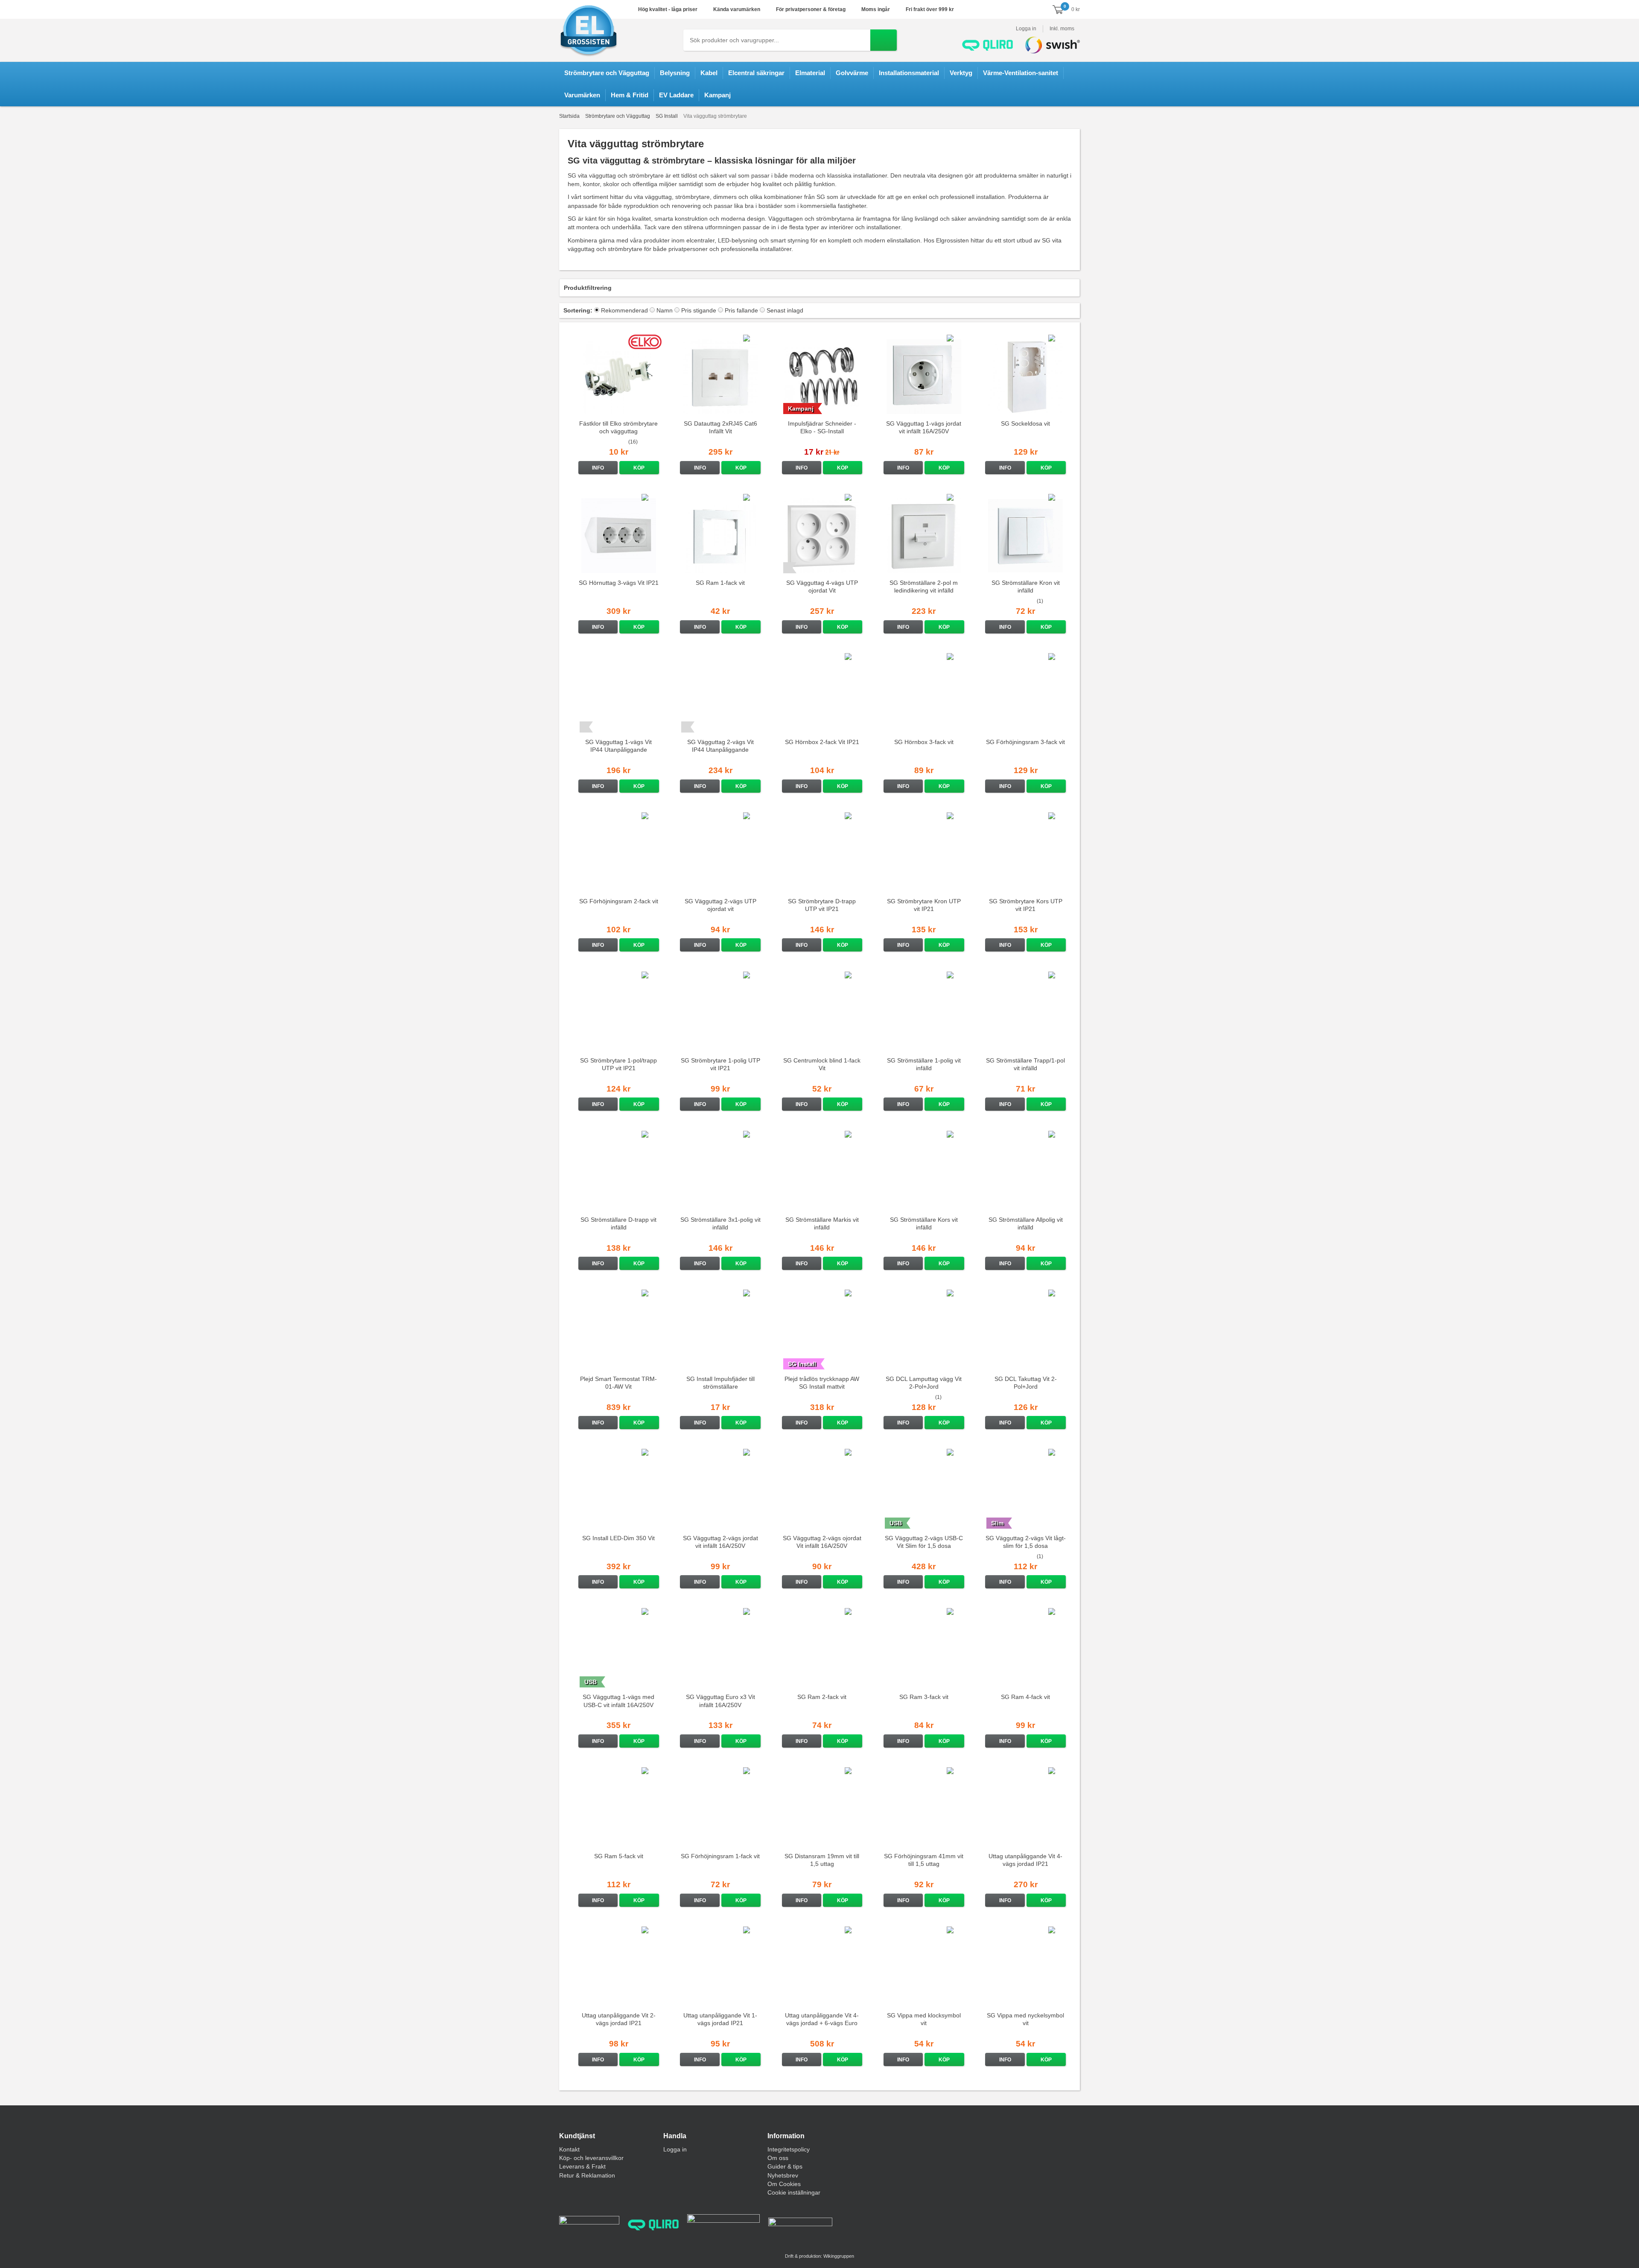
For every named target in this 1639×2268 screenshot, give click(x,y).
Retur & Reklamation (587, 2175)
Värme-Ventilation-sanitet (1021, 73)
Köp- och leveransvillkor (591, 2158)
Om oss (778, 2158)
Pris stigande (699, 310)
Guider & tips (785, 2166)
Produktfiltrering (588, 288)
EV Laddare (676, 95)
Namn (665, 310)
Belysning (675, 73)
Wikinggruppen (839, 2256)
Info (598, 468)
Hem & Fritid (630, 95)
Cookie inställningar (794, 2192)
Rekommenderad (624, 310)
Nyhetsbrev (783, 2175)
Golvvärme (852, 73)
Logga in (1026, 29)
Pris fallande (741, 310)
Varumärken (582, 95)
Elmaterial (810, 73)
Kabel (709, 73)
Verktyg (961, 73)
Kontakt (569, 2149)
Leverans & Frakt (582, 2166)
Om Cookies (784, 2184)
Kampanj (717, 95)
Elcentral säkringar (756, 73)
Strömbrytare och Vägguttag (607, 73)
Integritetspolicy (789, 2149)
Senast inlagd (785, 310)
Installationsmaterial (909, 73)
